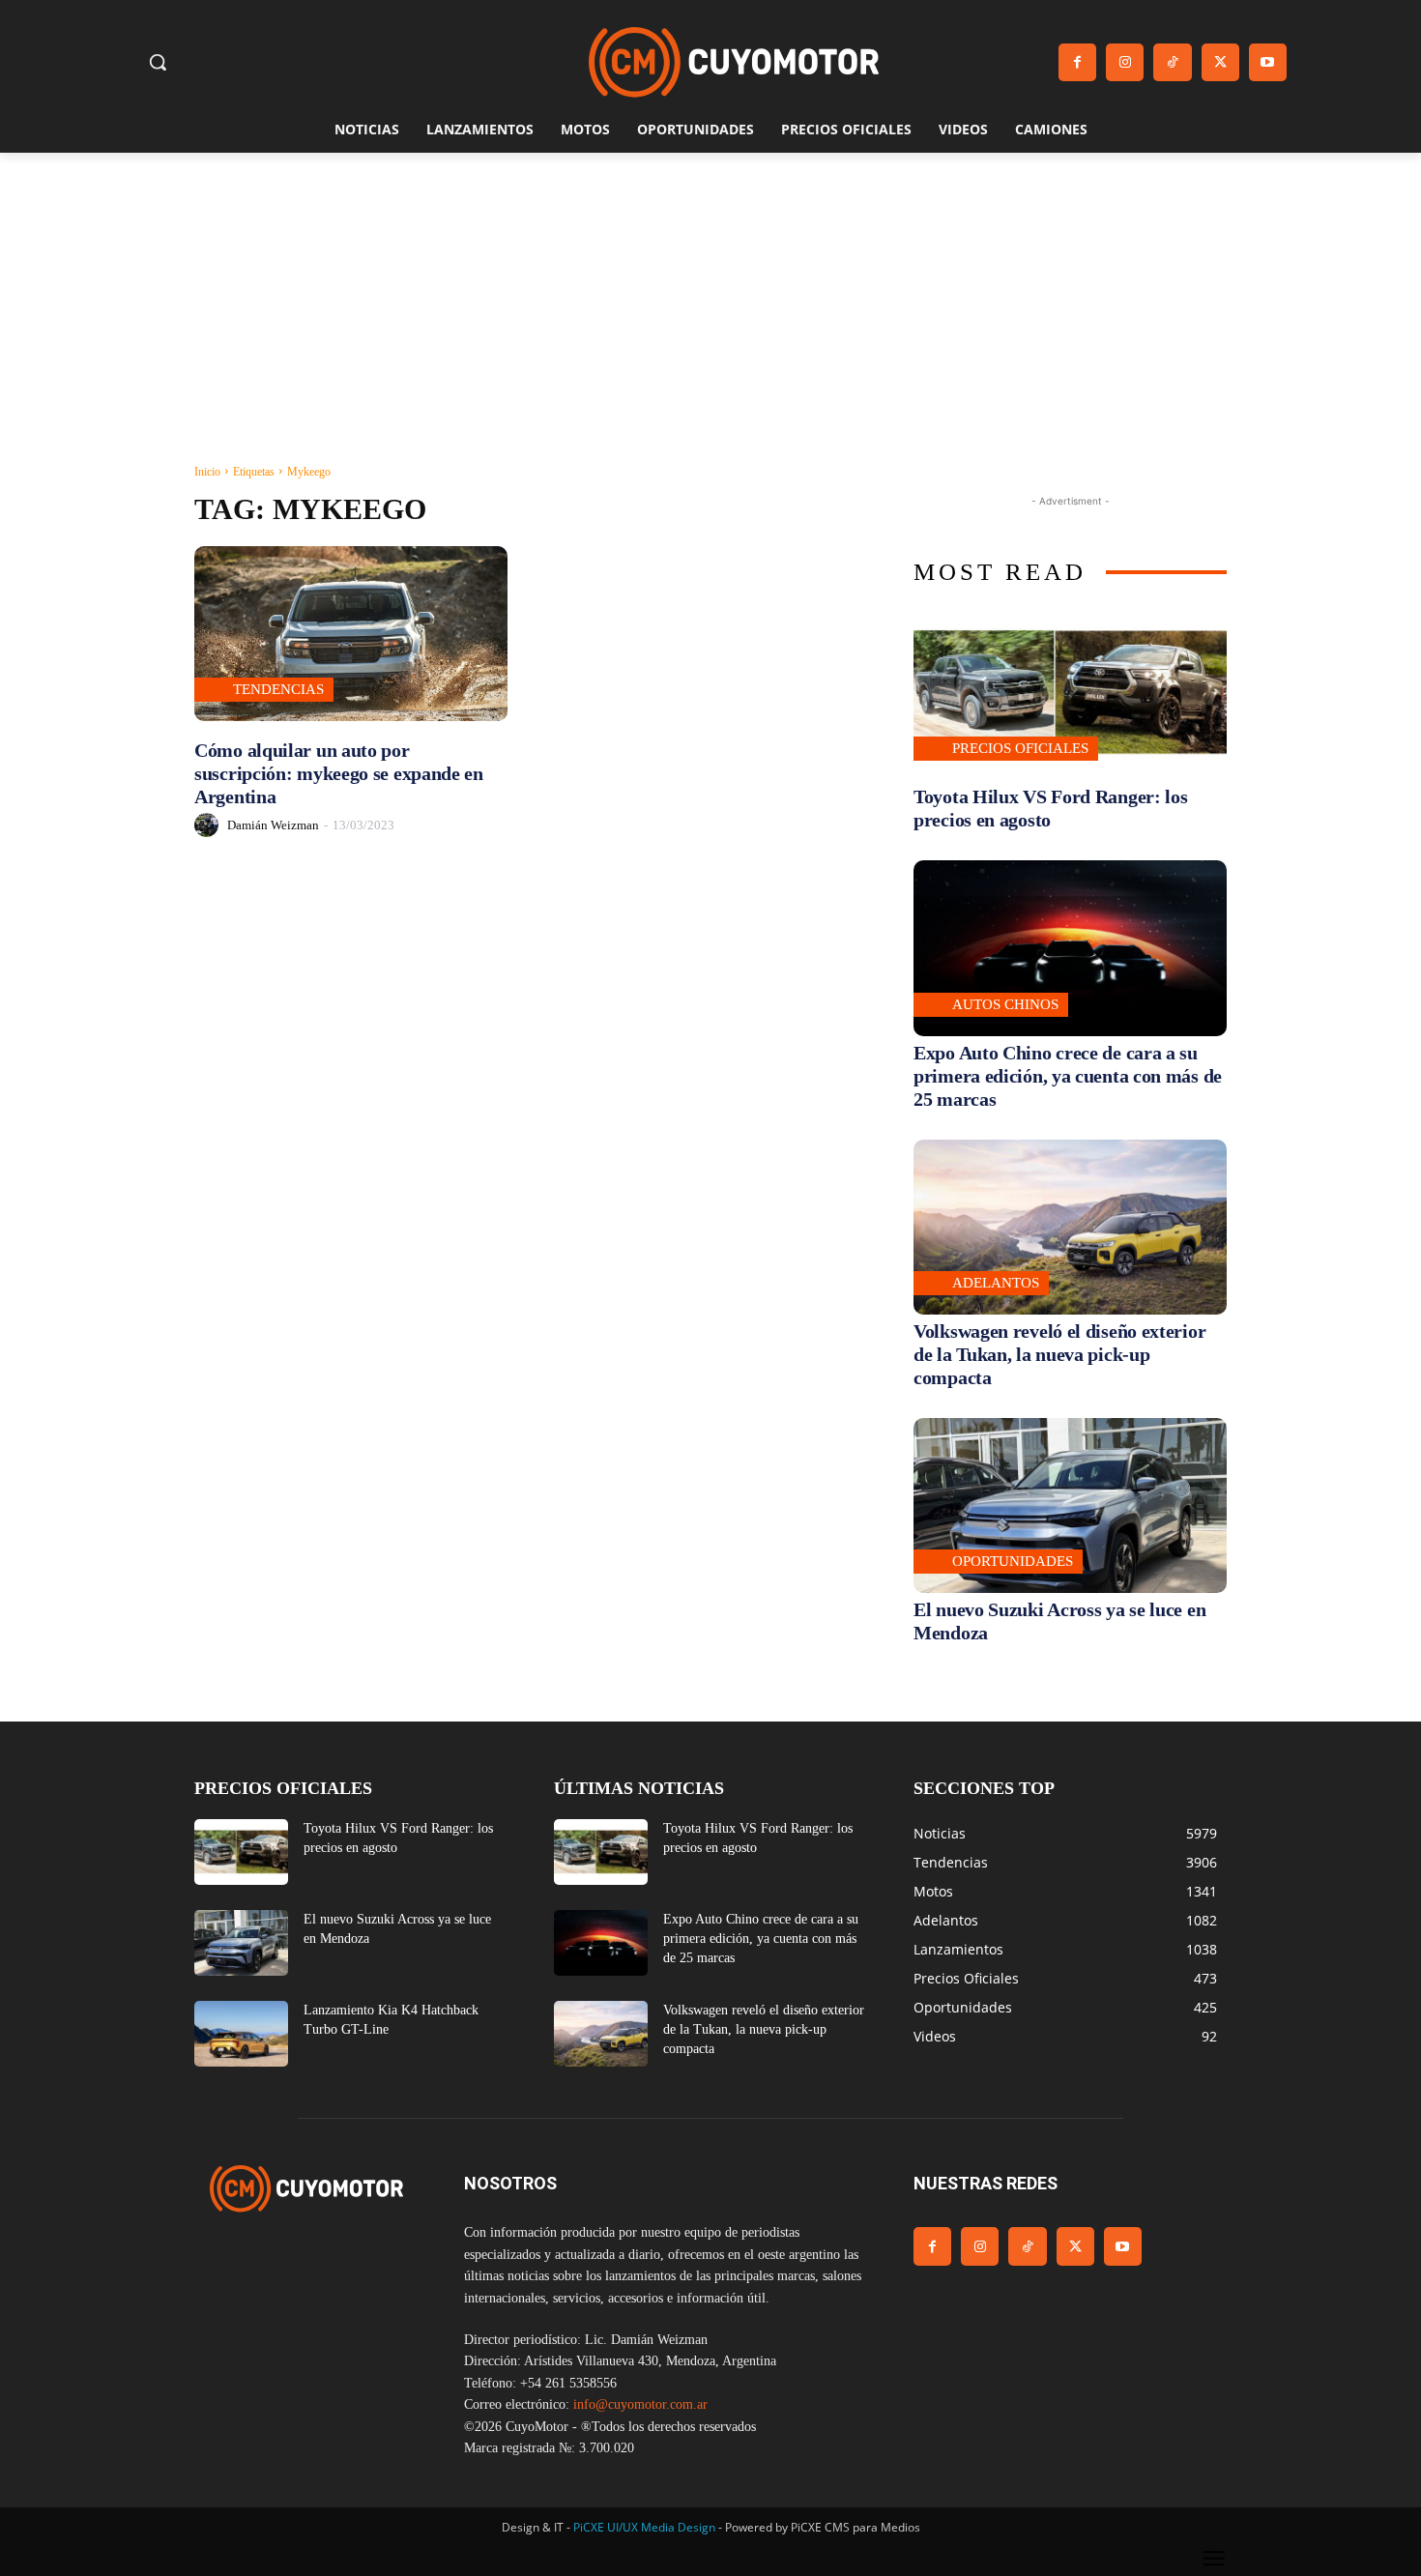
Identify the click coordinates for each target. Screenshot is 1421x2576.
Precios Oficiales (1020, 748)
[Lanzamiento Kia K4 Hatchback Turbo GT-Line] (241, 2034)
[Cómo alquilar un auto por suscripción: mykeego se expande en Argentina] (351, 634)
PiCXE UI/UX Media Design (644, 2527)
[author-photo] (209, 825)
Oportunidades (1013, 1561)
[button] (158, 62)
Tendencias (278, 689)
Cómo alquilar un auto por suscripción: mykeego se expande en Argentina (339, 773)
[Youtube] (1268, 62)
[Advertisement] (710, 298)
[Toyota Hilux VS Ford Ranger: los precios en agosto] (1070, 693)
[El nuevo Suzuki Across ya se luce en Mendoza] (1070, 1505)
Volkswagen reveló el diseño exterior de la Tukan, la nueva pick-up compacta (1059, 1354)
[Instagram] (1125, 62)
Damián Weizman (273, 825)
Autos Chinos (1005, 1004)
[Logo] (734, 62)
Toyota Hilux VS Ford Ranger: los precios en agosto (1050, 808)
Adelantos (996, 1283)
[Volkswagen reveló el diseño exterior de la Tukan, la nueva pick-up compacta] (1070, 1227)
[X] (1220, 62)
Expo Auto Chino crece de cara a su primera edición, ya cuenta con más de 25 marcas (1068, 1076)
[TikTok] (1172, 62)
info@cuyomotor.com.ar (640, 2404)
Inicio (207, 472)
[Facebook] (1077, 62)
